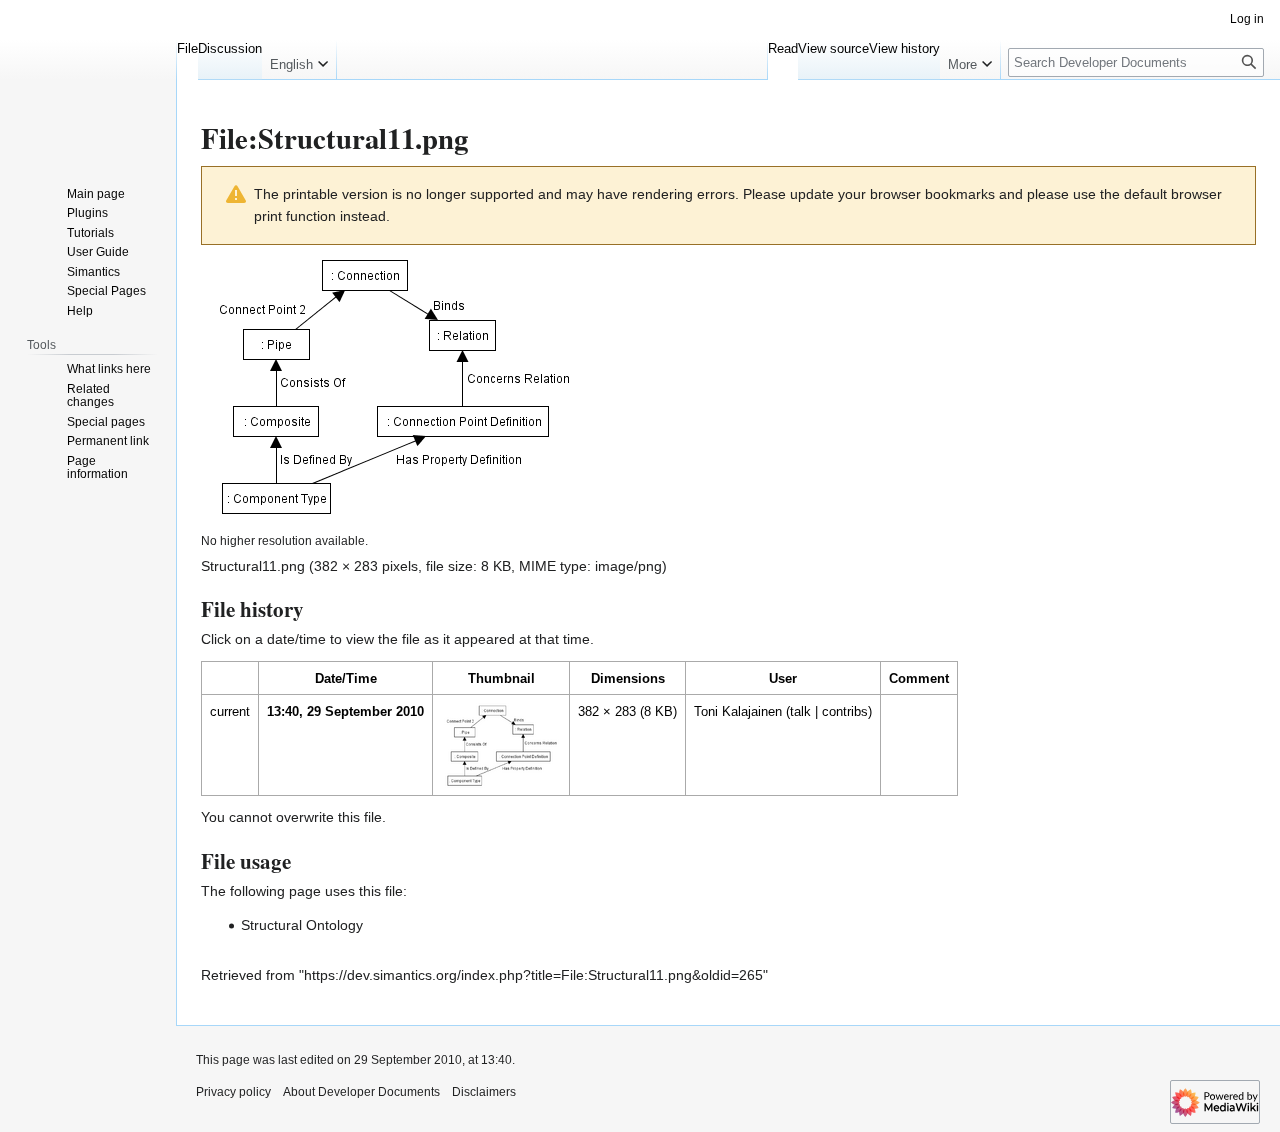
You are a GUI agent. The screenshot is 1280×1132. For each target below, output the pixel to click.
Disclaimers (484, 1092)
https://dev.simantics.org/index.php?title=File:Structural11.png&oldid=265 (533, 975)
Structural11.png (253, 566)
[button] (299, 60)
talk (800, 711)
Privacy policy (233, 1092)
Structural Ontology (302, 925)
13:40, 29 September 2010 (345, 711)
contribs (845, 711)
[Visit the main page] (88, 80)
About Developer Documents (361, 1092)
